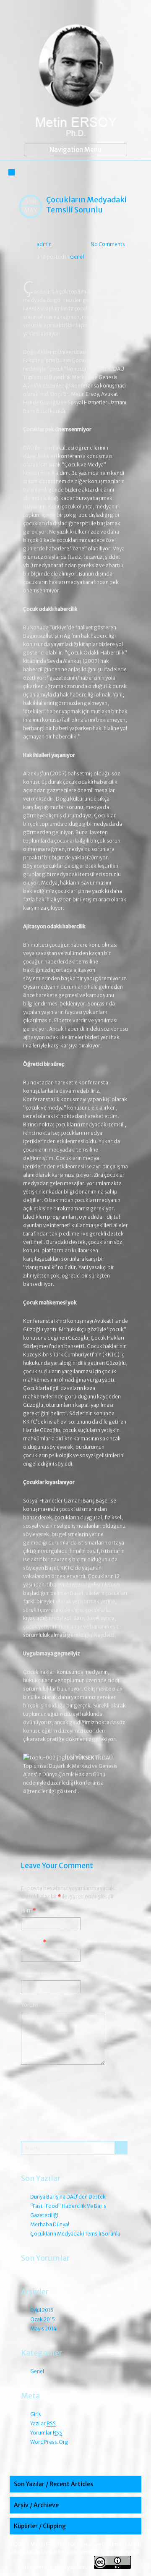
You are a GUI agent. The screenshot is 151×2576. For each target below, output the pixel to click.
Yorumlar (46, 2433)
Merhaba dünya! (107, 1821)
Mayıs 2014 (43, 2329)
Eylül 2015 (42, 2310)
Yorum (29, 2005)
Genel (77, 257)
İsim (28, 1910)
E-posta (34, 1942)
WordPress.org (49, 2442)
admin (44, 244)
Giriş (36, 2414)
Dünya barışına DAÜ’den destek (68, 2197)
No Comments (108, 244)
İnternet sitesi (40, 1973)
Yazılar (43, 2423)
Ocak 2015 (43, 2319)
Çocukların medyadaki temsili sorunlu (86, 205)
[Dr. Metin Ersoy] (75, 82)
